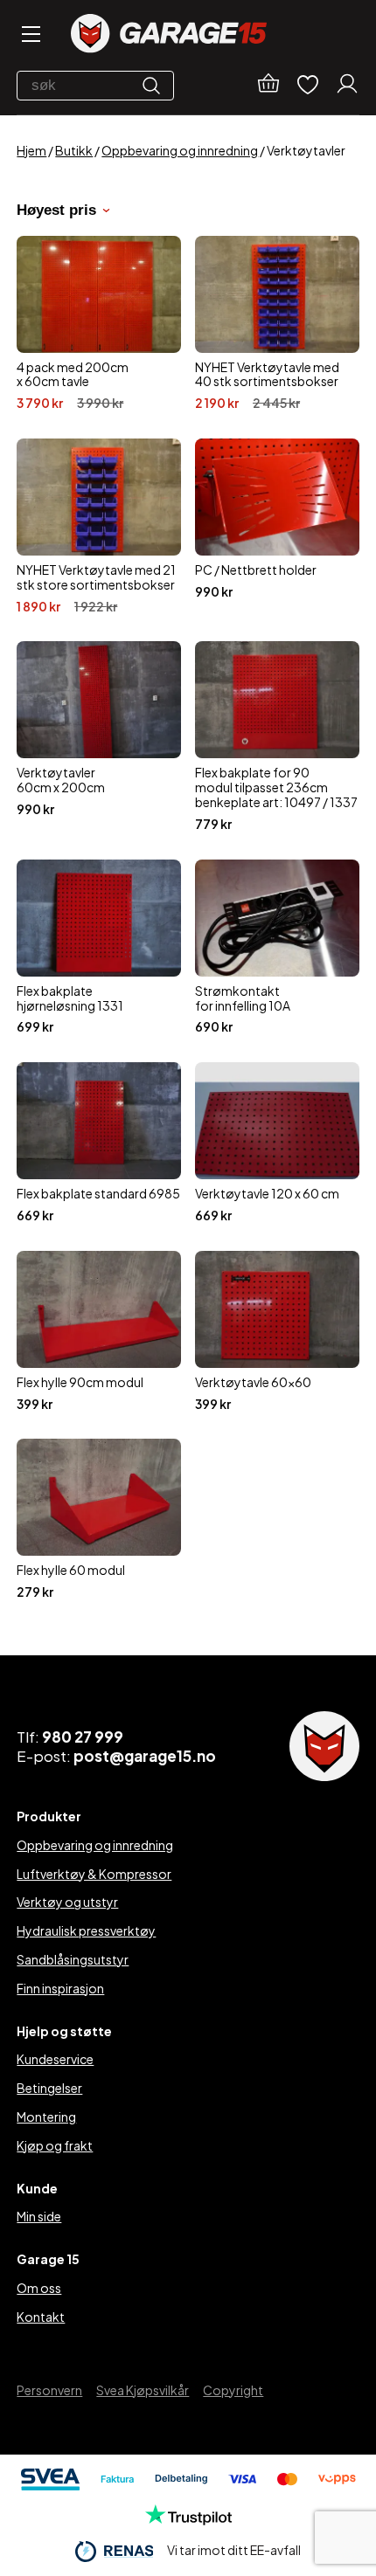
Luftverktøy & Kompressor (94, 1874)
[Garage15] (169, 35)
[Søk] (156, 86)
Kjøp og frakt (55, 2145)
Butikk (74, 150)
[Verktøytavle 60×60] (277, 1331)
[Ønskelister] (308, 86)
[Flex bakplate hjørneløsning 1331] (99, 947)
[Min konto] (347, 86)
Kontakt (41, 2317)
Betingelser (49, 2088)
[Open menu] (30, 35)
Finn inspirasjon (60, 1988)
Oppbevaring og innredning (180, 150)
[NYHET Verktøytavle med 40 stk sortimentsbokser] (277, 323)
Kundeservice (55, 2059)
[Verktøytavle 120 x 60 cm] (277, 1143)
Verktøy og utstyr (67, 1902)
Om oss (39, 2288)
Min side (39, 2216)
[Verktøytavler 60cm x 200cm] (99, 736)
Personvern (49, 2390)
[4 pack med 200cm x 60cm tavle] (99, 323)
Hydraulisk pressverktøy (86, 1930)
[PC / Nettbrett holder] (277, 526)
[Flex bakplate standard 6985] (99, 1143)
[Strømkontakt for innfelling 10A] (277, 947)
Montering (46, 2117)
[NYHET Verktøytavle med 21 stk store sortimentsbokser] (99, 526)
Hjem (31, 150)
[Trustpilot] (188, 2520)
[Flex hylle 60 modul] (99, 1519)
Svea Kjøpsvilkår (143, 2390)
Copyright (233, 2390)
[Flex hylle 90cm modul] (99, 1331)
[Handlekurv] (268, 86)
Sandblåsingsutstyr (73, 1959)
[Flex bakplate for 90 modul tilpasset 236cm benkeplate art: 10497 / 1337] (277, 736)
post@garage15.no (145, 1756)
